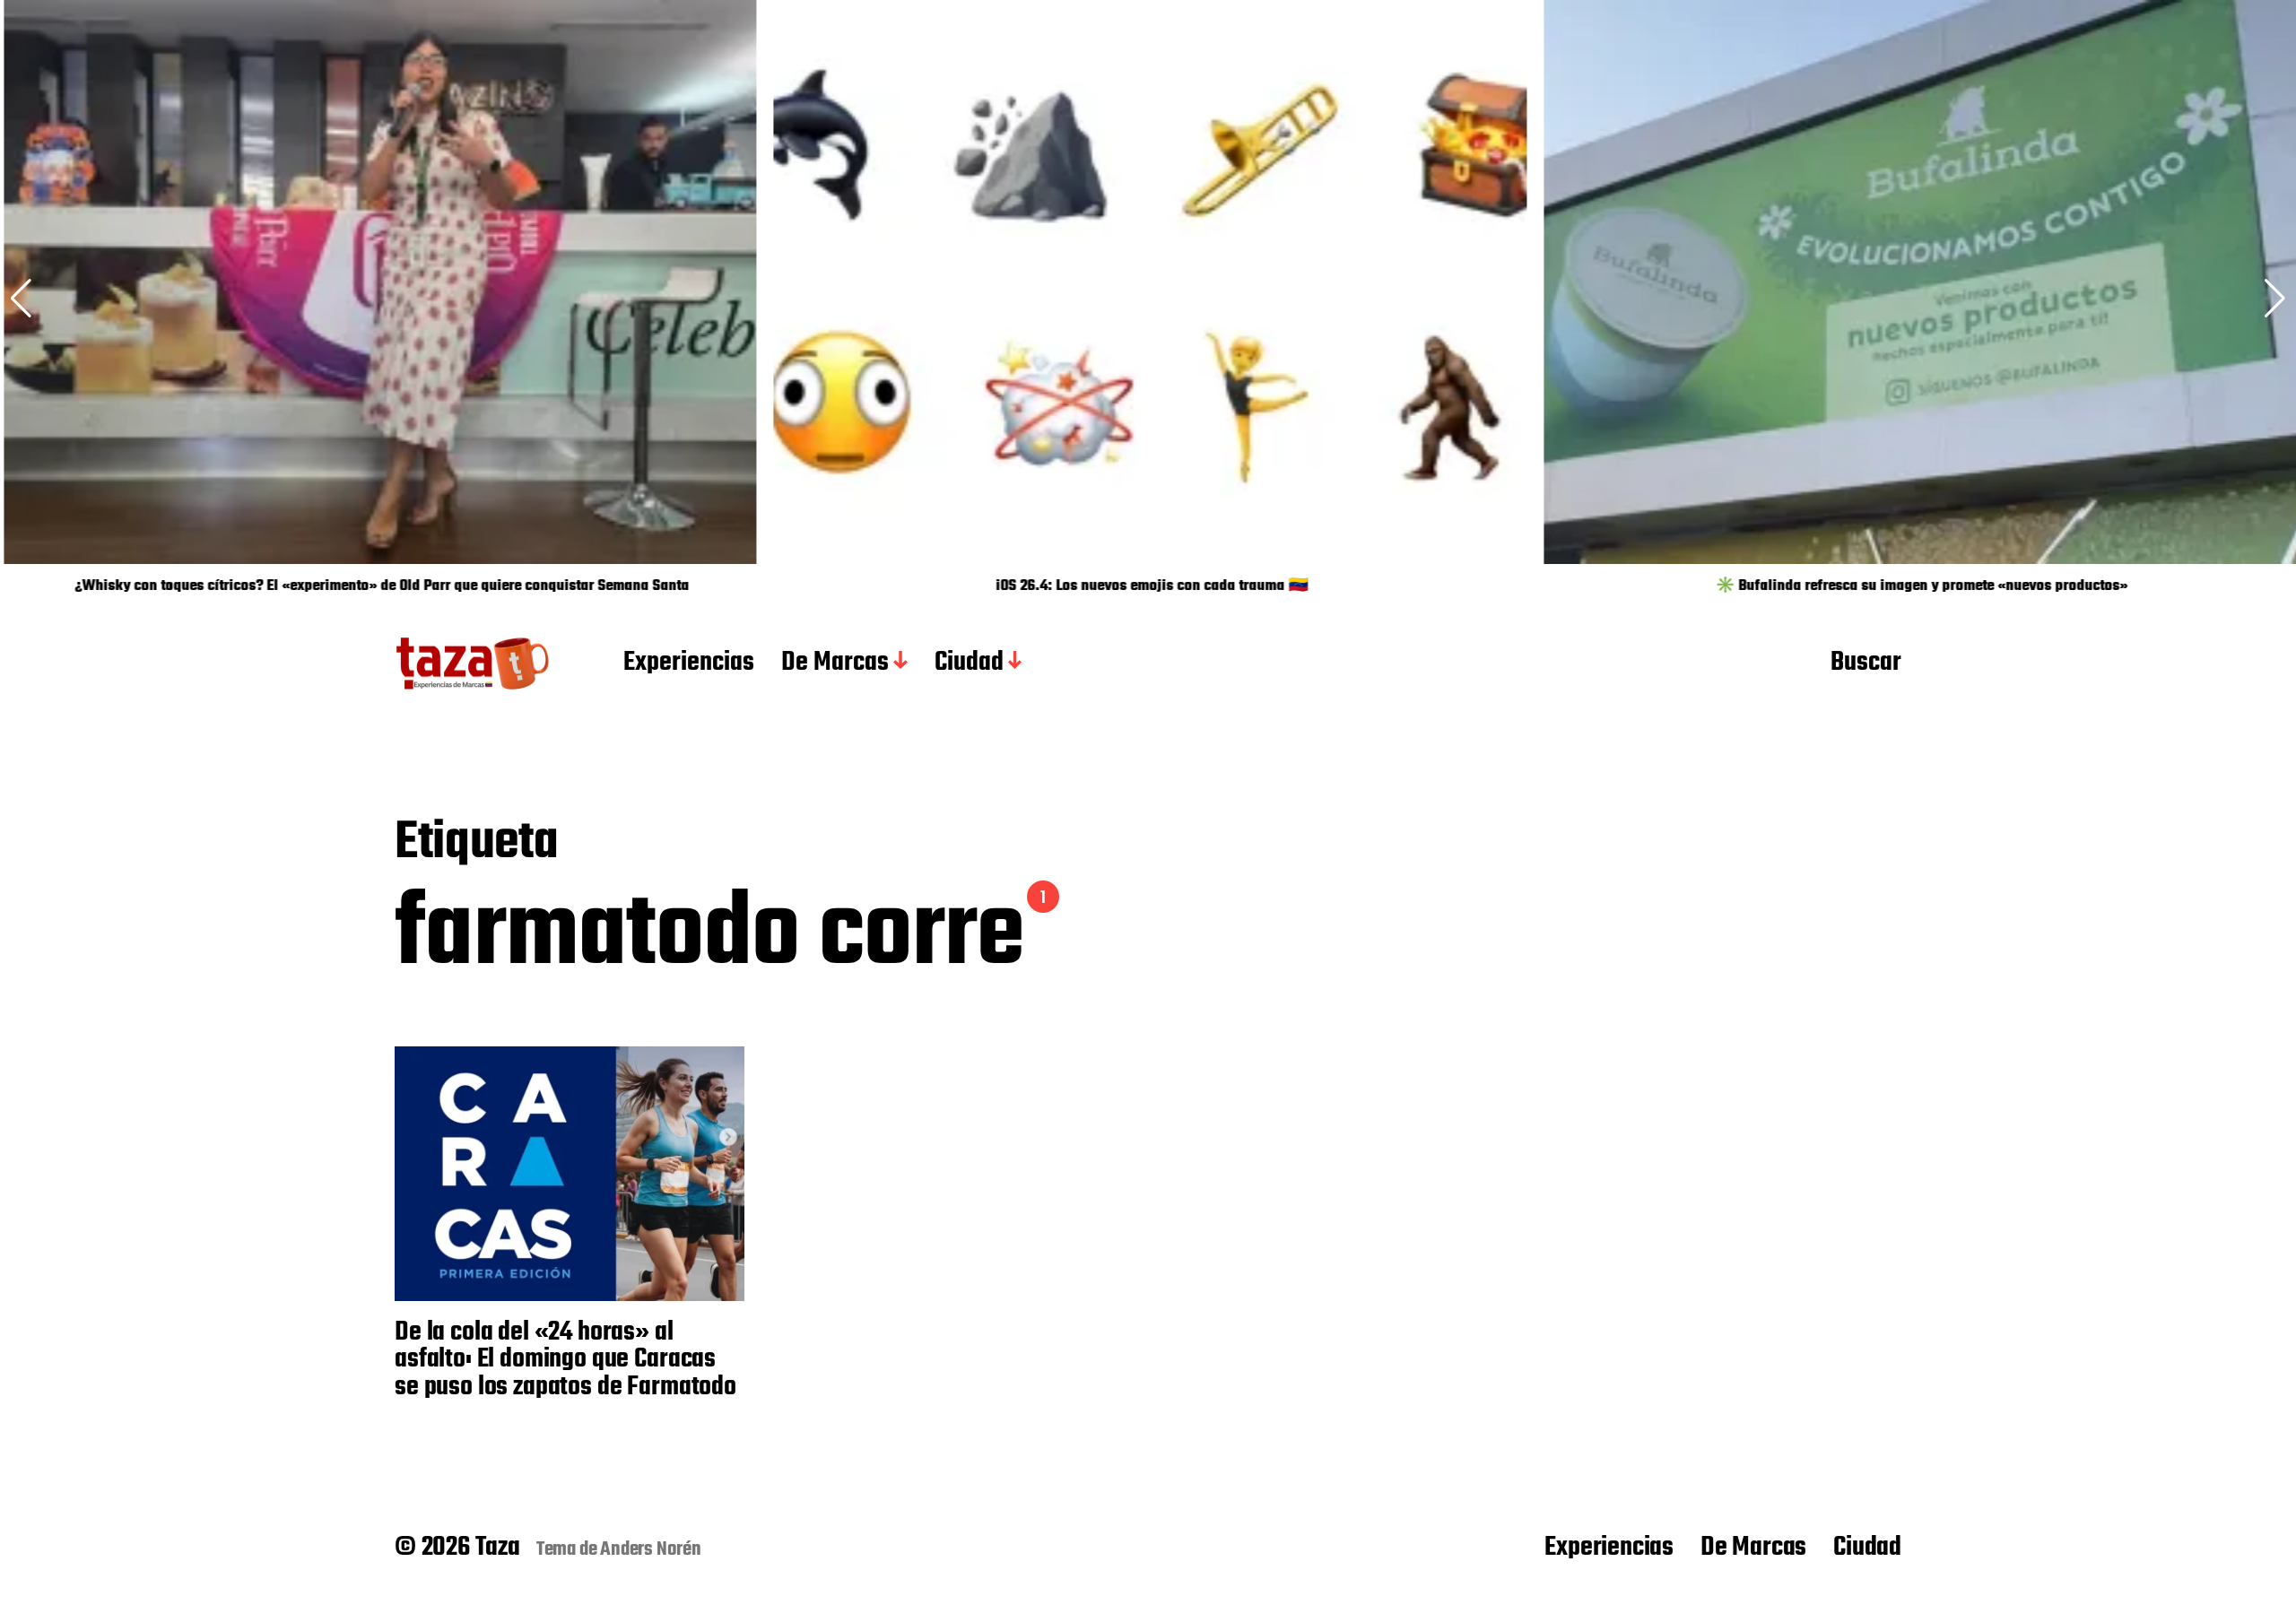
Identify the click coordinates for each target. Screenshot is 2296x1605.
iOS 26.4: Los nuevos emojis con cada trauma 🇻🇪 (1148, 586)
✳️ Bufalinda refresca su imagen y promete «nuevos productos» (1918, 586)
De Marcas (835, 664)
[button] (2275, 299)
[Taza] (473, 664)
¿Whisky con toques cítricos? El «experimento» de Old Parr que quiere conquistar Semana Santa (378, 586)
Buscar (1866, 664)
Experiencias (689, 664)
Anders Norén (651, 1549)
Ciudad (969, 664)
